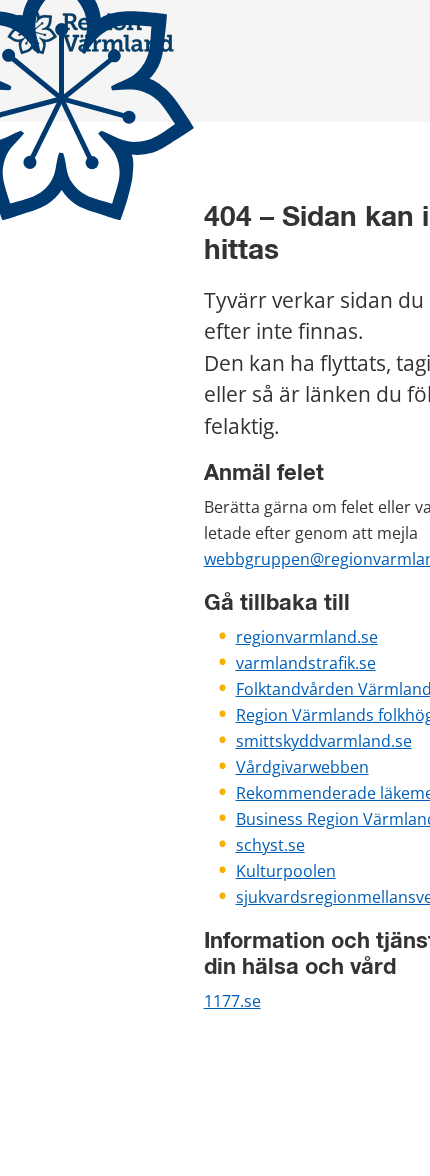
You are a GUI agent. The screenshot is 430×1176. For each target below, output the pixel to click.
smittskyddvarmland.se (324, 741)
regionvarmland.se (307, 637)
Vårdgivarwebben (302, 767)
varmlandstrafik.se (306, 663)
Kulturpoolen (286, 871)
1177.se (232, 1001)
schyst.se (270, 845)
